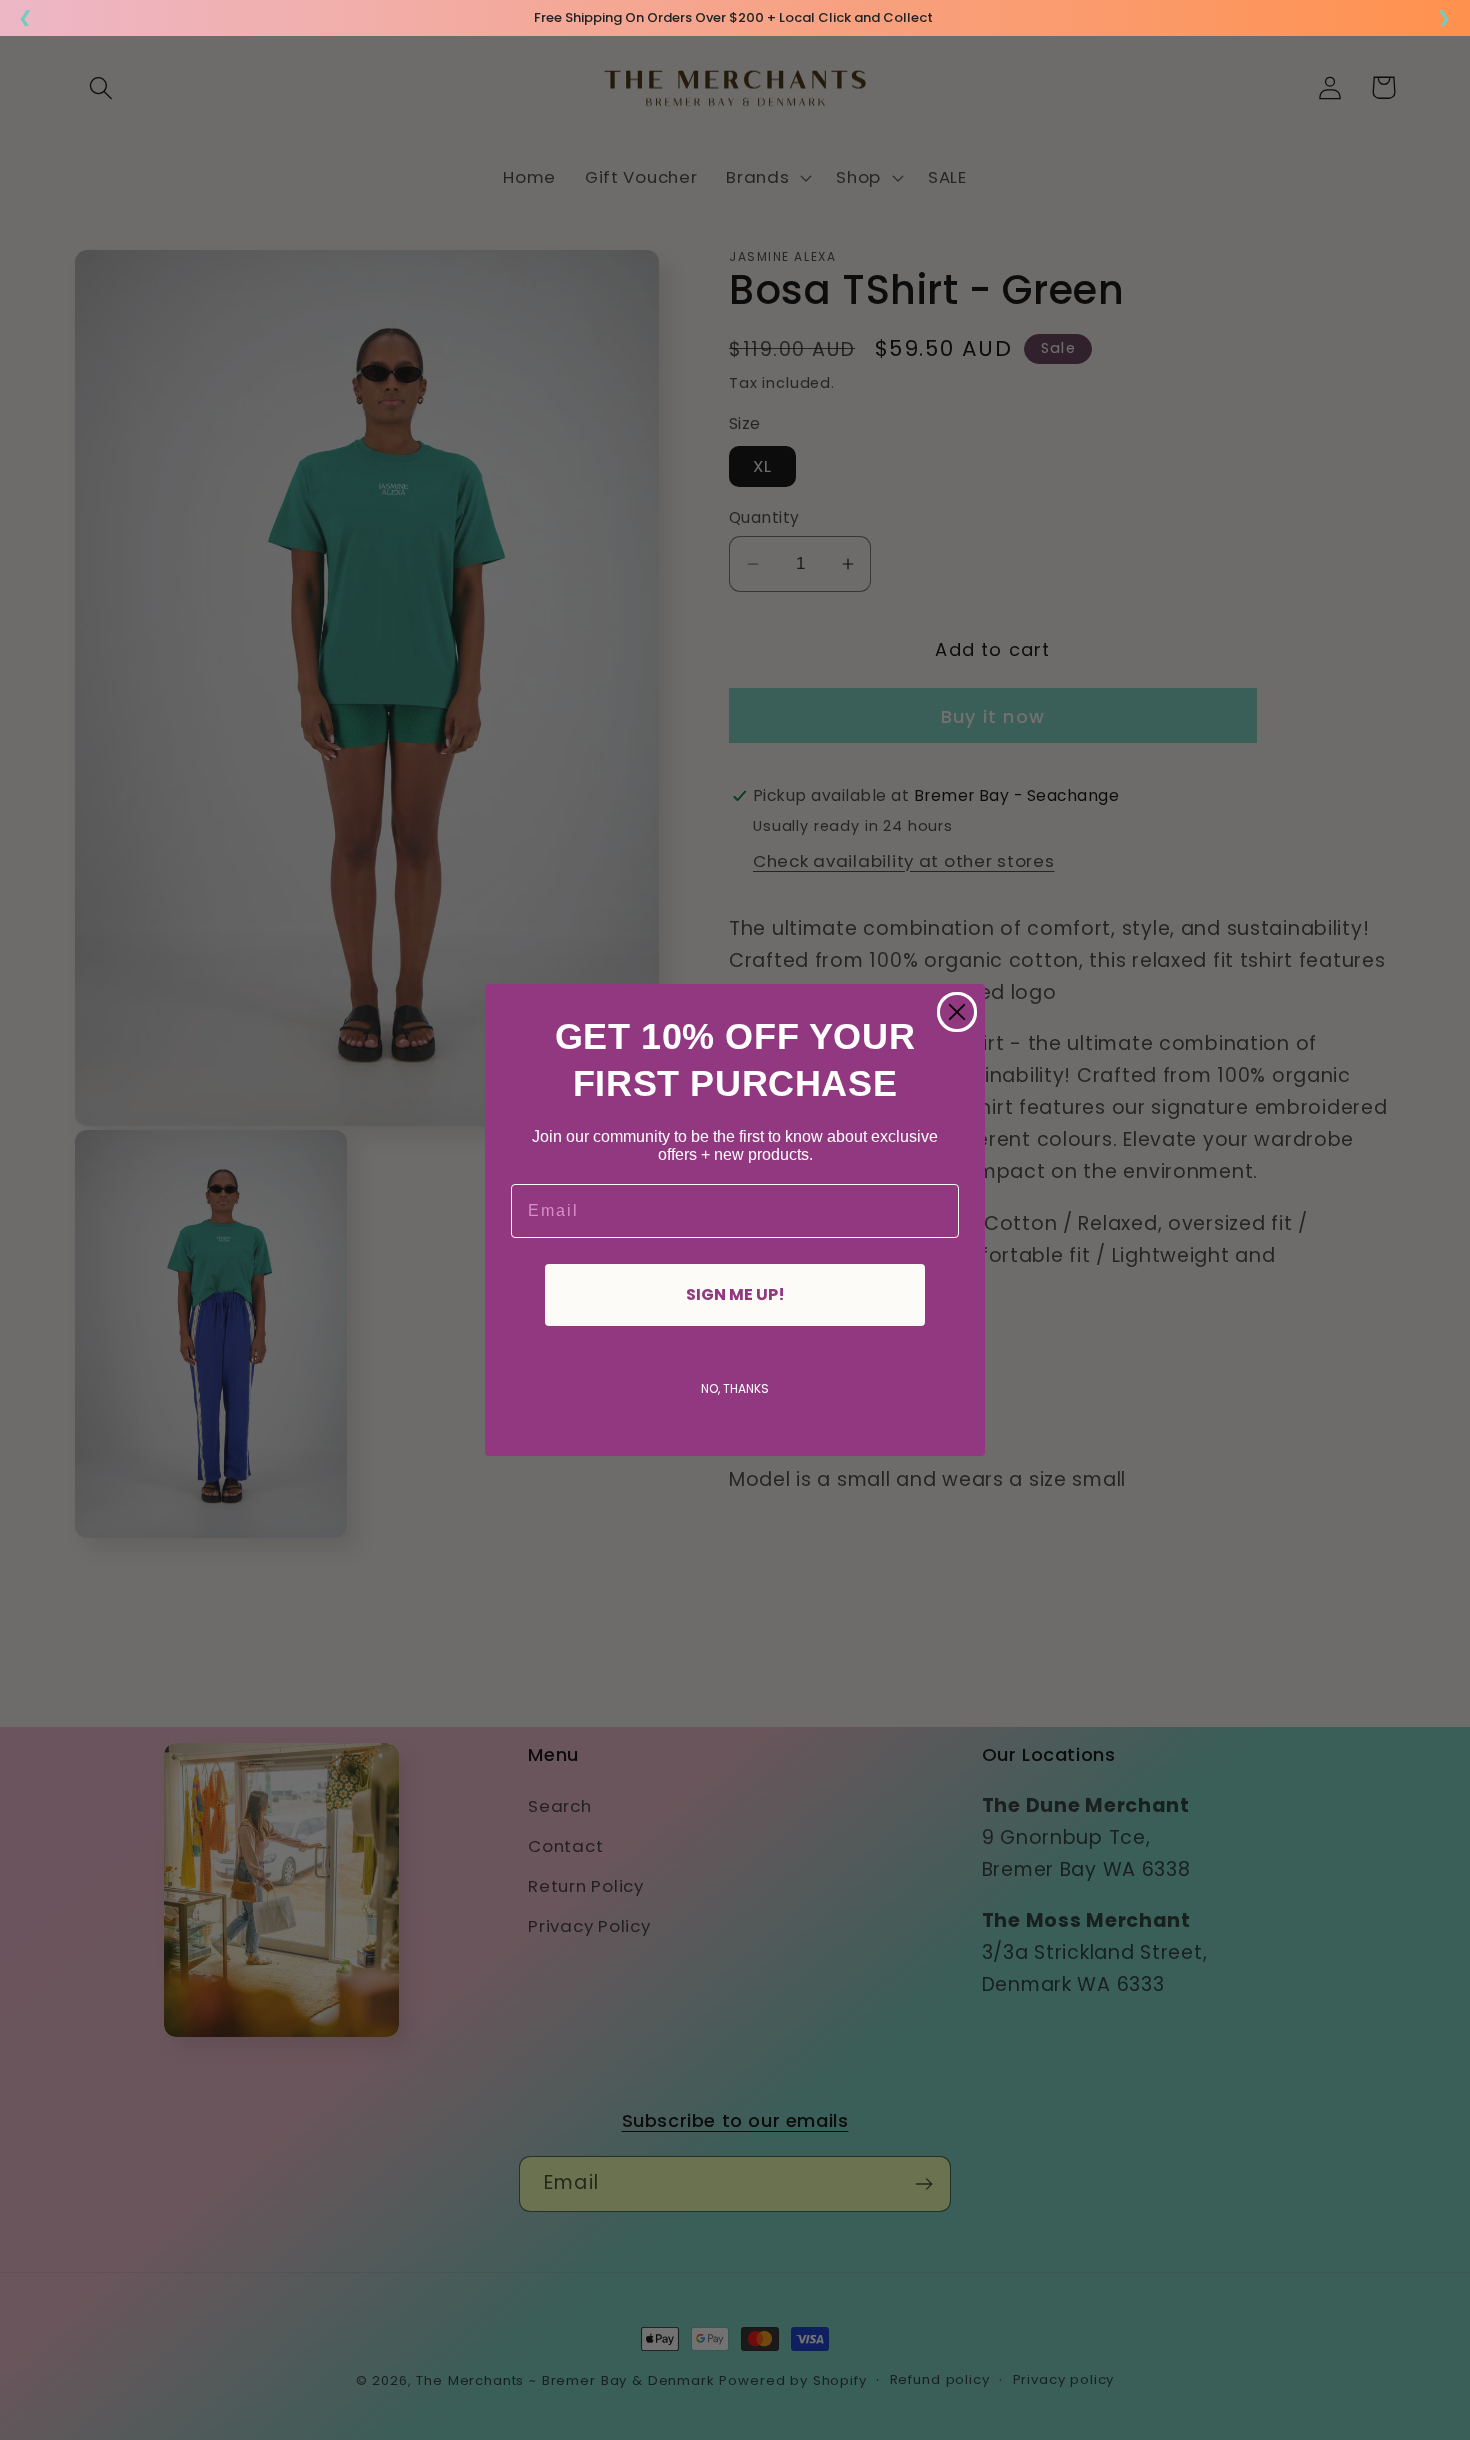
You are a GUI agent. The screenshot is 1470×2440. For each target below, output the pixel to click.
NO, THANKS (735, 1388)
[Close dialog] (957, 1012)
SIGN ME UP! (735, 1294)
